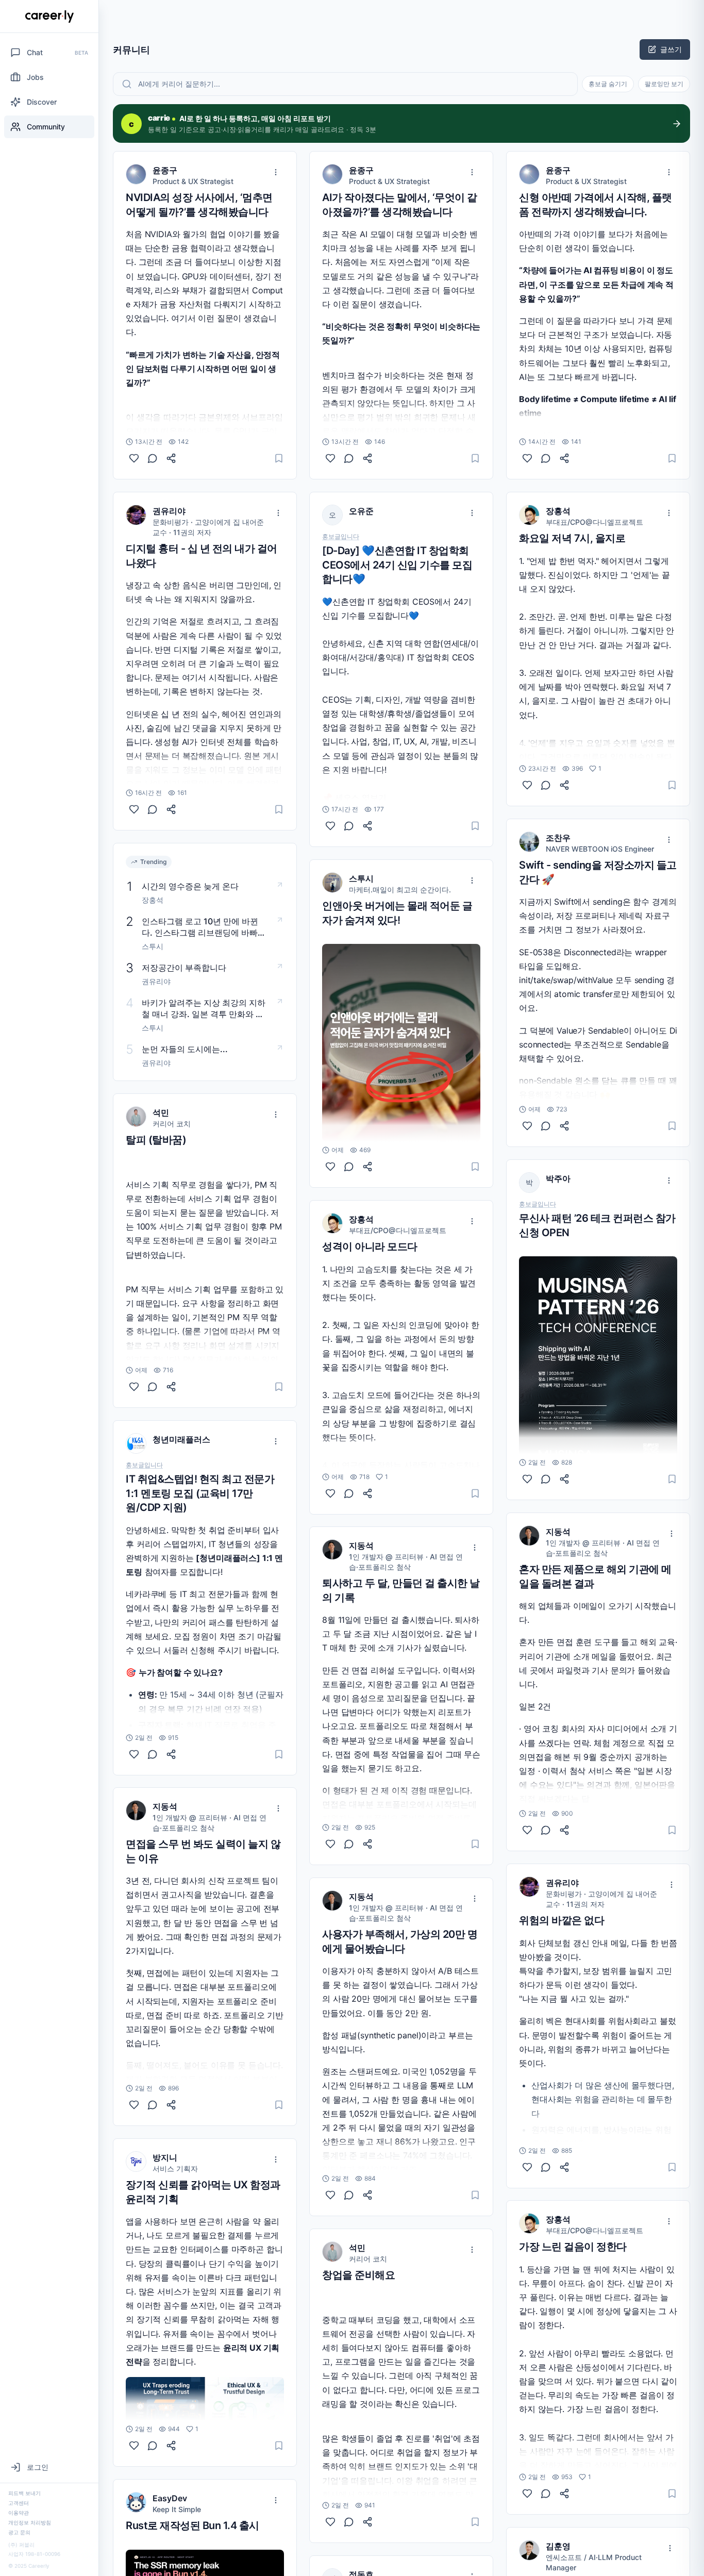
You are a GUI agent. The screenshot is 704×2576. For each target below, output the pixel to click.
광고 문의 (19, 2532)
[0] (134, 458)
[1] (134, 2446)
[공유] (171, 458)
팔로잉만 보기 (664, 84)
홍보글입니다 (144, 1465)
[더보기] (276, 172)
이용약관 (19, 2513)
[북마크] (279, 458)
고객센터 (19, 2503)
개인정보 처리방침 (30, 2522)
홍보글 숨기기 (608, 84)
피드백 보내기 (24, 2493)
